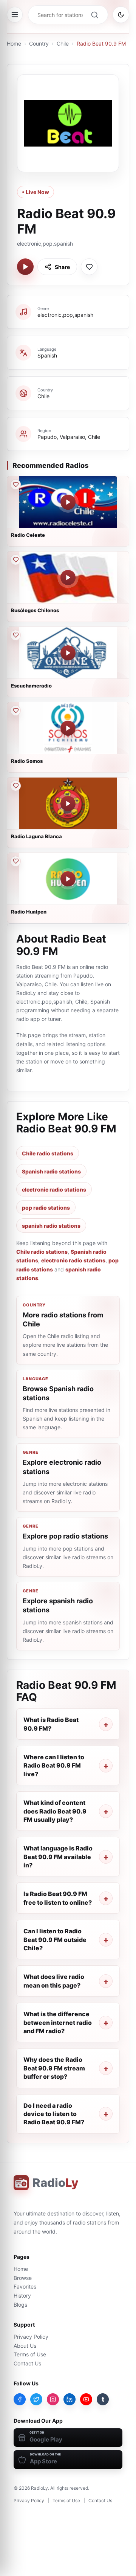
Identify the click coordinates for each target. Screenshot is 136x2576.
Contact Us (27, 2363)
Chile (63, 44)
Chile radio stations (48, 1153)
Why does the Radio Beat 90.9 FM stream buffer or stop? (54, 2068)
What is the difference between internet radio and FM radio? (58, 2022)
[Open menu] (15, 15)
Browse (23, 2278)
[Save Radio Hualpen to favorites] (15, 861)
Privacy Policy (31, 2337)
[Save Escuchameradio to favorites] (15, 635)
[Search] (94, 15)
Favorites (25, 2286)
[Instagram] (53, 2399)
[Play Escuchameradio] (68, 653)
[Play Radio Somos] (68, 728)
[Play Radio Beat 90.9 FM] (25, 267)
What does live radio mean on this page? (54, 1981)
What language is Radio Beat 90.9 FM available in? (58, 1857)
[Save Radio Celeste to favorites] (15, 484)
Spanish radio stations (51, 1171)
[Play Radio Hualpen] (68, 879)
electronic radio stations (54, 1189)
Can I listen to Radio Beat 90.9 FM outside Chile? (55, 1940)
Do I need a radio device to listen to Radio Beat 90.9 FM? (54, 2114)
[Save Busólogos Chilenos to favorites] (15, 560)
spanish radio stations (51, 1226)
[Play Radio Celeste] (68, 502)
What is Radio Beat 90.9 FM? (51, 1724)
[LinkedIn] (70, 2399)
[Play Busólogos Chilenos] (68, 578)
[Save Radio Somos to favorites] (15, 710)
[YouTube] (86, 2399)
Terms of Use (30, 2354)
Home (14, 44)
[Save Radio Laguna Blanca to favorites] (15, 786)
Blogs (20, 2305)
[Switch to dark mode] (121, 15)
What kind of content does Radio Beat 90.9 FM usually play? (55, 1811)
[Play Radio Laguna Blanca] (68, 804)
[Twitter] (36, 2399)
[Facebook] (20, 2399)
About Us (25, 2346)
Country (39, 44)
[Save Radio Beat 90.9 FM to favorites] (89, 267)
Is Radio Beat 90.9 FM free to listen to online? (58, 1898)
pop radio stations (46, 1208)
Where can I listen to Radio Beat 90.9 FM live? (54, 1765)
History (22, 2296)
